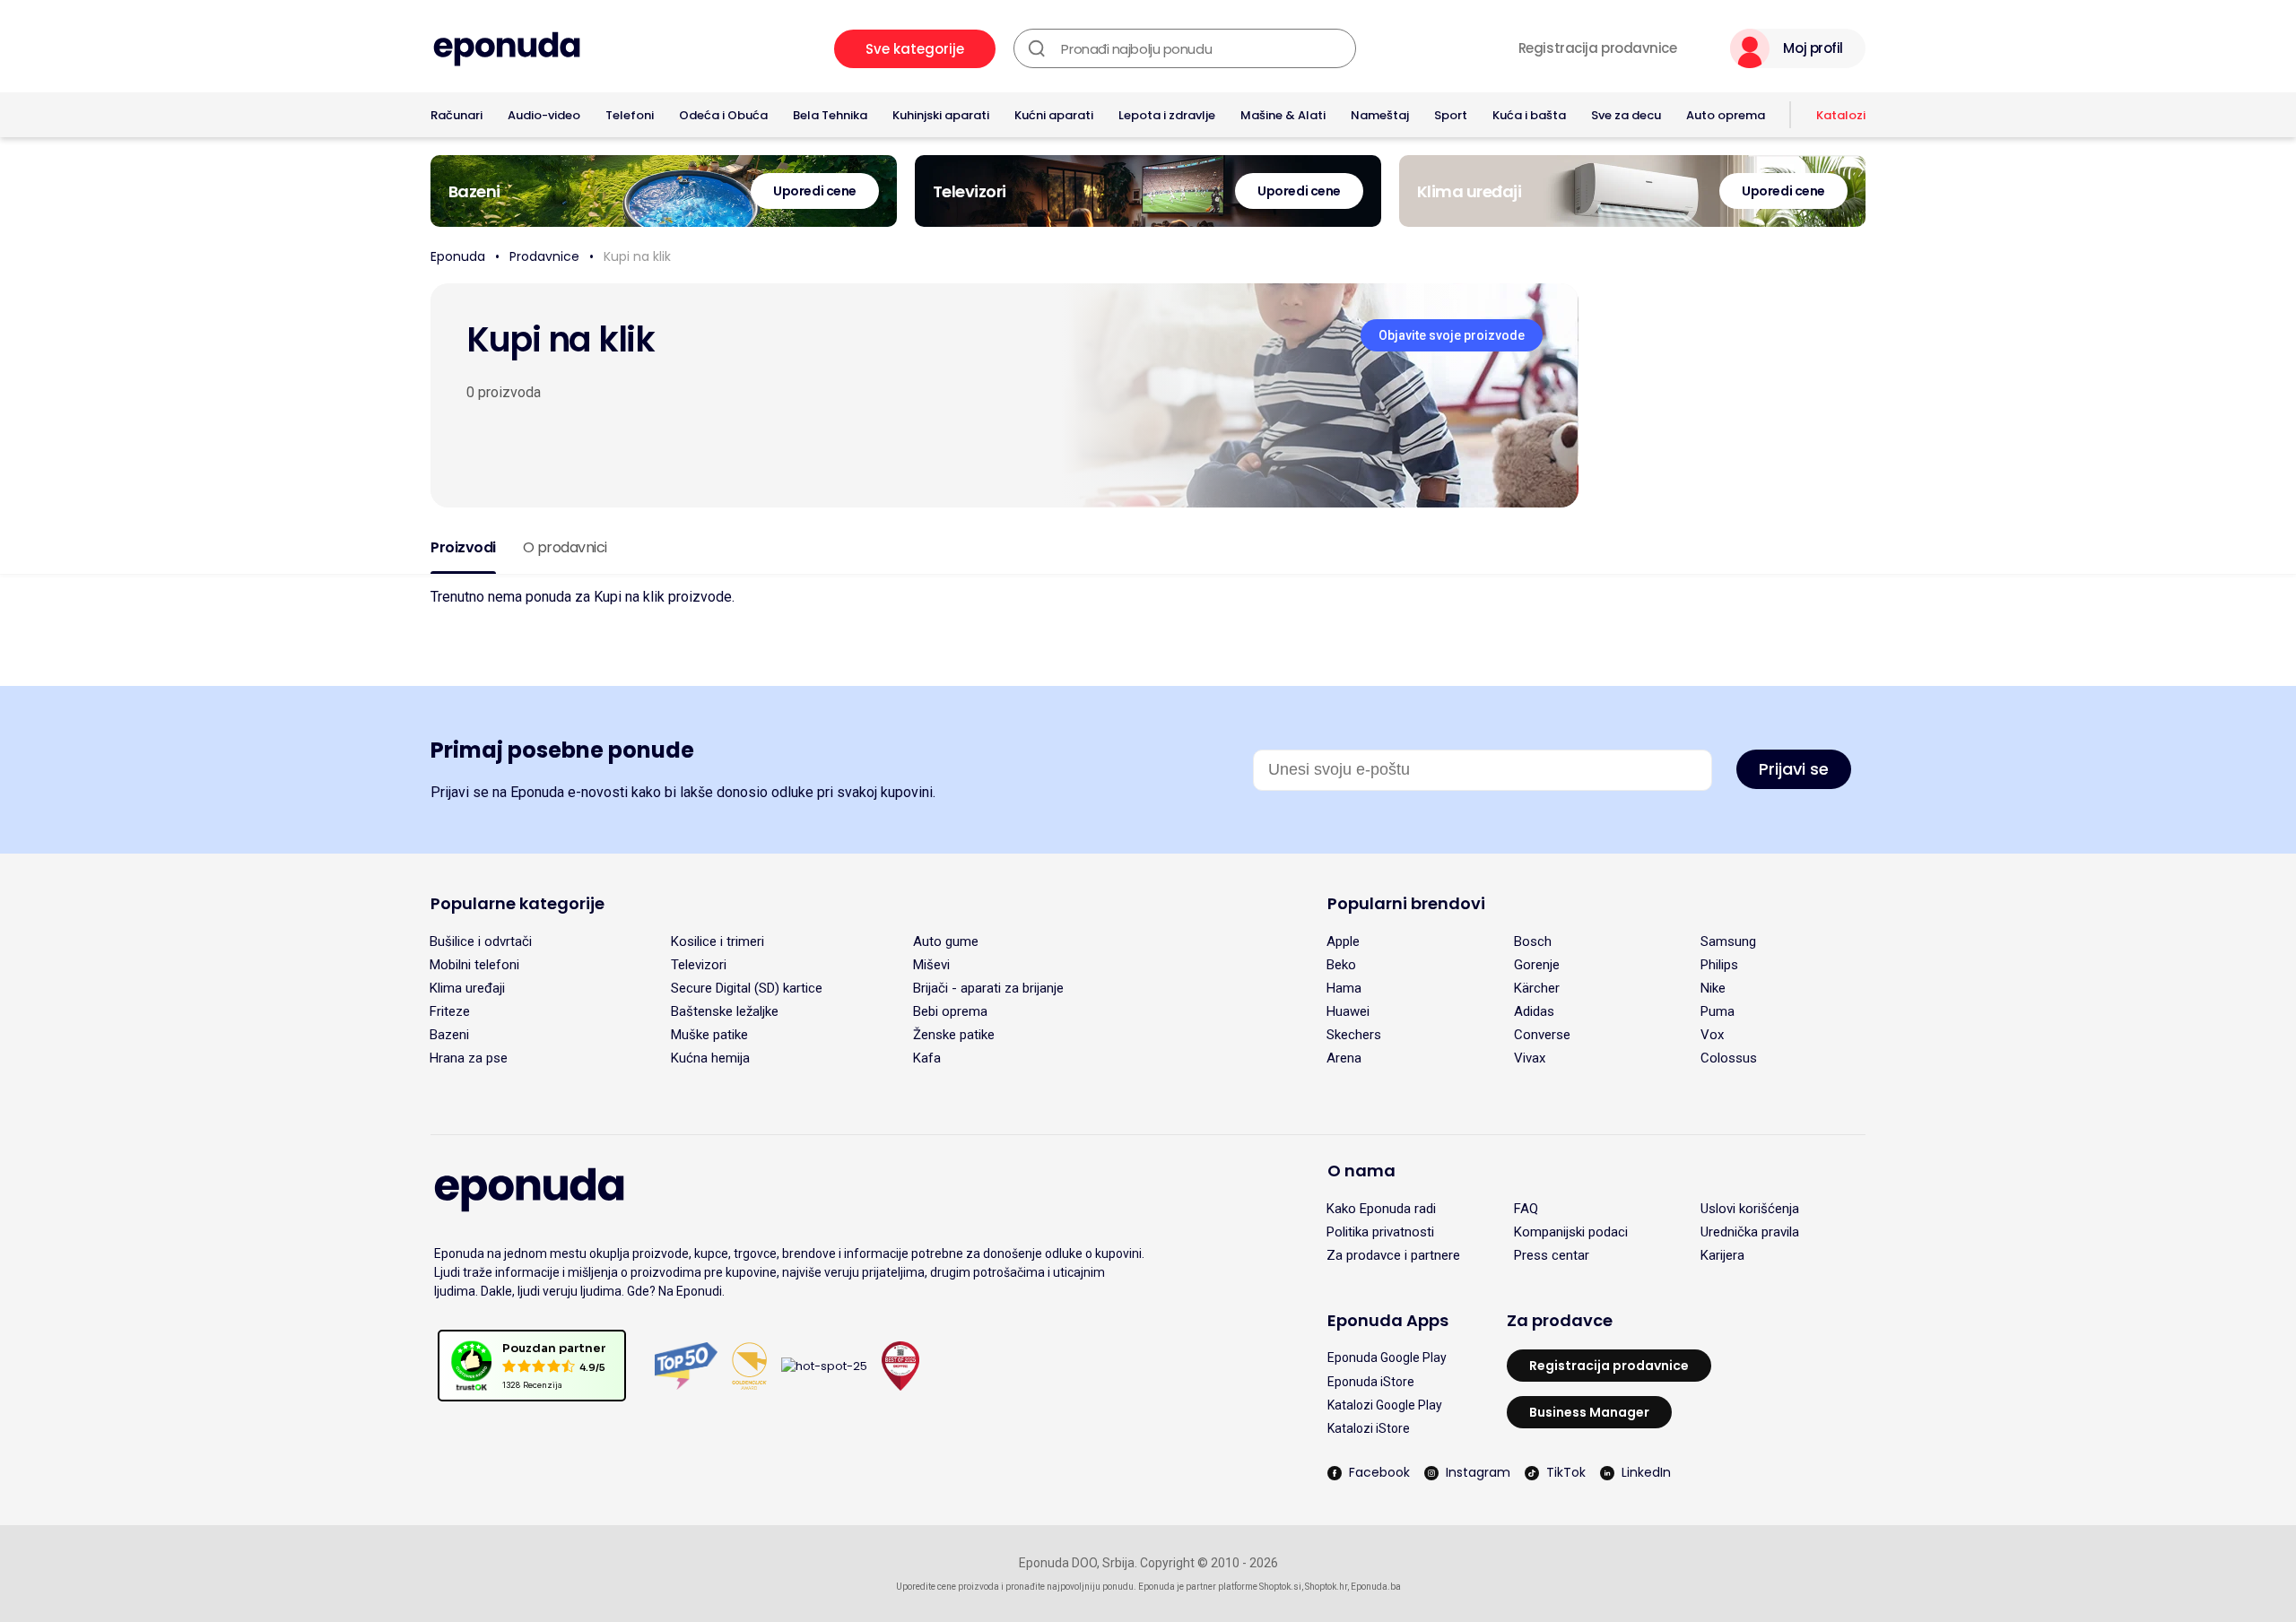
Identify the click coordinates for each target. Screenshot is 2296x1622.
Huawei (1348, 1011)
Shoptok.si (1280, 1587)
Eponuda (458, 256)
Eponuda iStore (1371, 1382)
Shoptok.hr (1326, 1587)
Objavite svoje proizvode (1452, 335)
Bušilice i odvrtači (481, 941)
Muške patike (709, 1035)
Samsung (1728, 941)
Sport (1451, 115)
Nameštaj (1380, 115)
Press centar (1552, 1255)
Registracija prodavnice (1598, 48)
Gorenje (1537, 965)
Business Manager (1589, 1412)
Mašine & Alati (1283, 115)
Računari (457, 115)
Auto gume (946, 941)
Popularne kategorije (517, 903)
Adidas (1534, 1011)
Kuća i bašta (1529, 115)
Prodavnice (544, 256)
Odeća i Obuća (723, 115)
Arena (1344, 1058)
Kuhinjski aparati (941, 115)
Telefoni (630, 115)
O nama (1361, 1171)
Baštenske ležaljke (725, 1011)
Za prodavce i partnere (1393, 1255)
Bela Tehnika (830, 115)
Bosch (1533, 941)
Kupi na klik (637, 256)
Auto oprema (1726, 115)
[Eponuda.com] (507, 49)
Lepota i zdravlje (1167, 115)
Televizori (699, 965)
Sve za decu (1626, 115)
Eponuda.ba (1376, 1587)
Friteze (450, 1011)
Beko (1341, 965)
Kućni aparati (1054, 115)
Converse (1542, 1035)
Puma (1718, 1011)
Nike (1713, 988)
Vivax (1530, 1058)
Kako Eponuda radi (1381, 1209)
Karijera (1722, 1255)
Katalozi (1841, 115)
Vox (1712, 1035)
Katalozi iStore (1369, 1428)
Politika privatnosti (1380, 1232)
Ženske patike (954, 1035)
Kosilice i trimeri (717, 941)
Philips (1719, 965)
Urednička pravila (1750, 1232)
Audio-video (544, 115)
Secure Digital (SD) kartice (747, 988)
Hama (1344, 988)
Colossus (1729, 1058)
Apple (1343, 941)
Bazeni (449, 1035)
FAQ (1526, 1209)
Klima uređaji (467, 988)
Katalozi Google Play (1385, 1405)
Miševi (931, 965)
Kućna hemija (710, 1058)
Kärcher (1537, 988)
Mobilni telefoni (474, 965)
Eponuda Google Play (1387, 1357)
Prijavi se (1794, 769)
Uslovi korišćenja (1750, 1209)
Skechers (1354, 1035)
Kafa (927, 1058)
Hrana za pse (469, 1058)
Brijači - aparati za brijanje (988, 988)
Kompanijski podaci (1571, 1232)
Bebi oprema (950, 1011)
